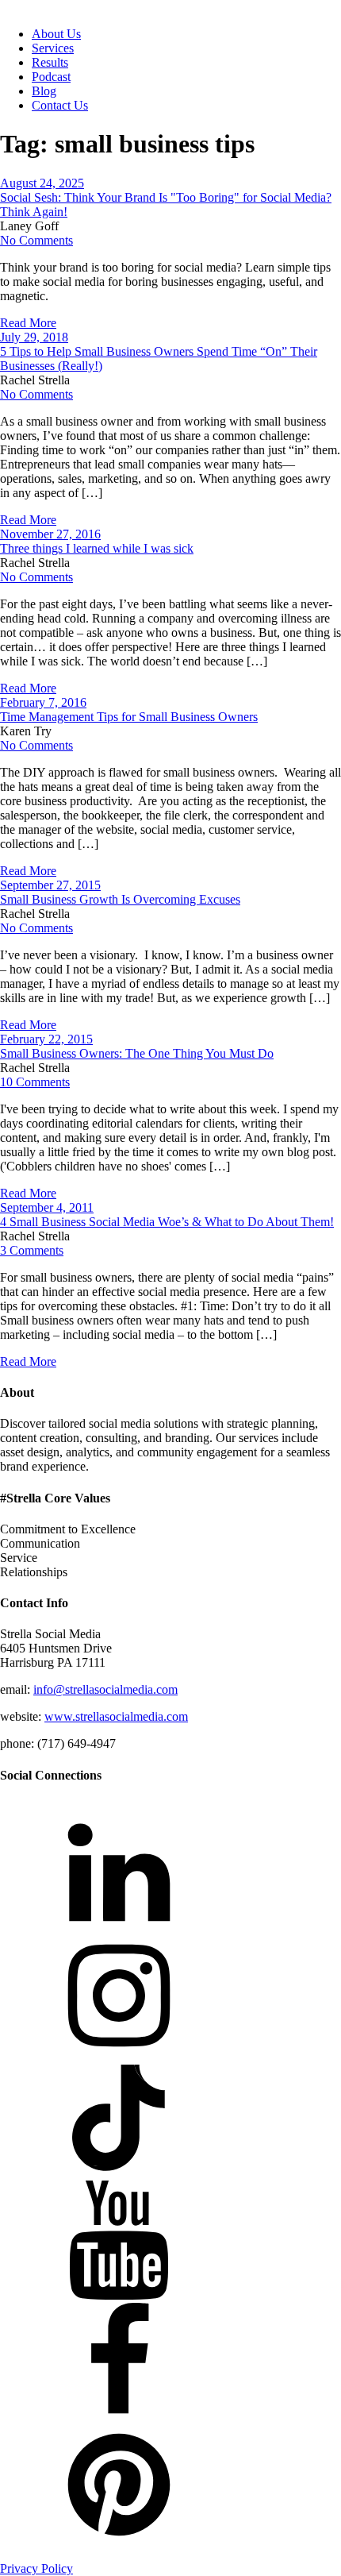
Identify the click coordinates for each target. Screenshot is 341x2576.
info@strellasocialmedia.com (105, 1689)
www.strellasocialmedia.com (116, 1716)
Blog (44, 91)
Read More (28, 323)
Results (50, 62)
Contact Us (60, 105)
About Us (56, 34)
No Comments (36, 240)
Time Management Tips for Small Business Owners (129, 717)
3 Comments (32, 1250)
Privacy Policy (36, 2568)
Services (53, 48)
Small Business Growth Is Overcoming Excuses (120, 899)
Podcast (51, 77)
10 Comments (35, 1082)
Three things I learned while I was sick (97, 548)
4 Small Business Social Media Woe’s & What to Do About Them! (167, 1222)
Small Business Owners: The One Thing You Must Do (137, 1053)
